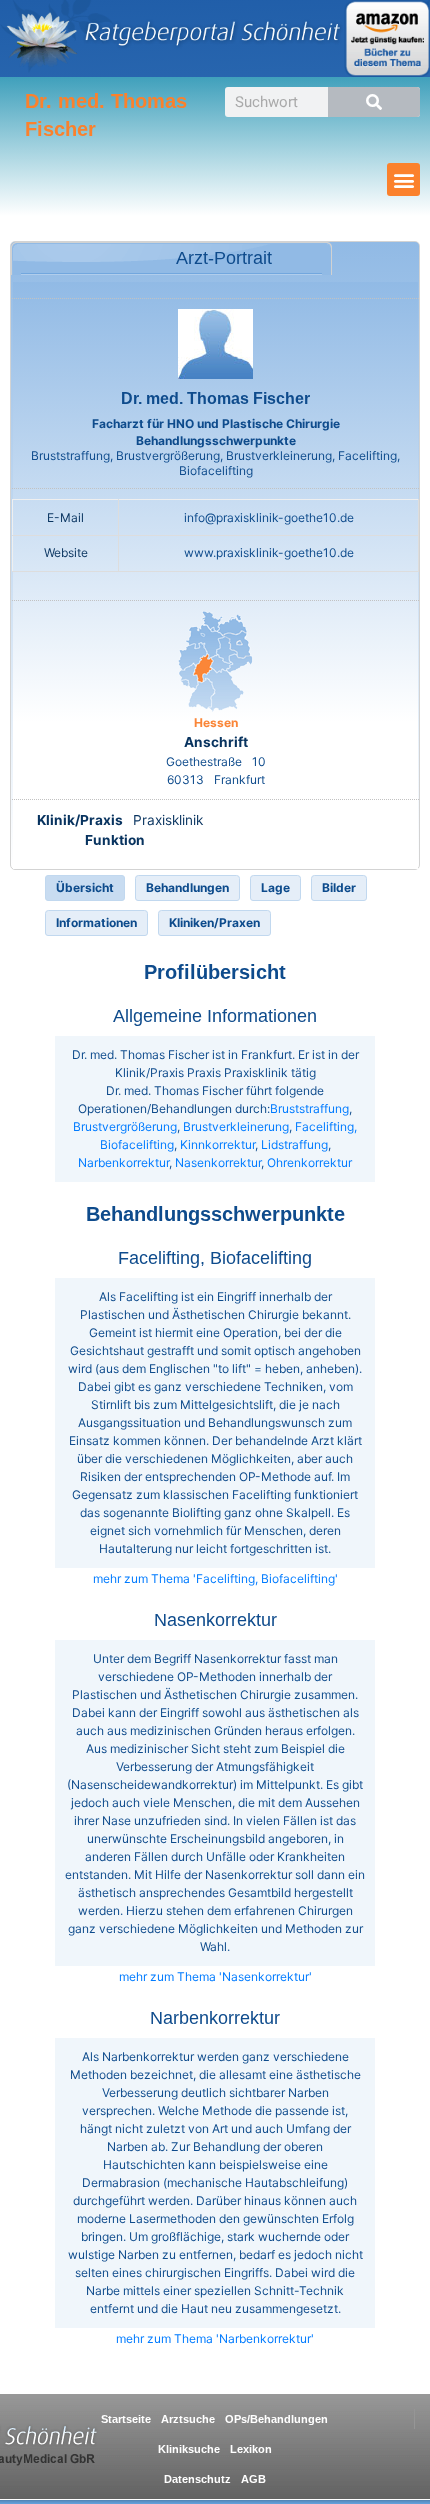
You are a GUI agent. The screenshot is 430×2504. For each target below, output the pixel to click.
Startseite (126, 2419)
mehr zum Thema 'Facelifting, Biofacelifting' (215, 1578)
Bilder (339, 887)
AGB (253, 2479)
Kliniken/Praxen (214, 922)
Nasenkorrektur (218, 1162)
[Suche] (374, 102)
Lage (275, 887)
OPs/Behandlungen (276, 2419)
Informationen (96, 922)
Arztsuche (188, 2419)
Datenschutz (197, 2479)
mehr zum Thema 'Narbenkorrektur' (215, 2338)
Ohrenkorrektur (309, 1162)
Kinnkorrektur (217, 1144)
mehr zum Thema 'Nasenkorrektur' (215, 1976)
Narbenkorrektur (123, 1162)
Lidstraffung (294, 1144)
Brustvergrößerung (125, 1126)
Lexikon (251, 2449)
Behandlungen (187, 887)
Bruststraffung (309, 1108)
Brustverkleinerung (236, 1126)
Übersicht (85, 887)
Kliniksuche (189, 2449)
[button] (403, 179)
